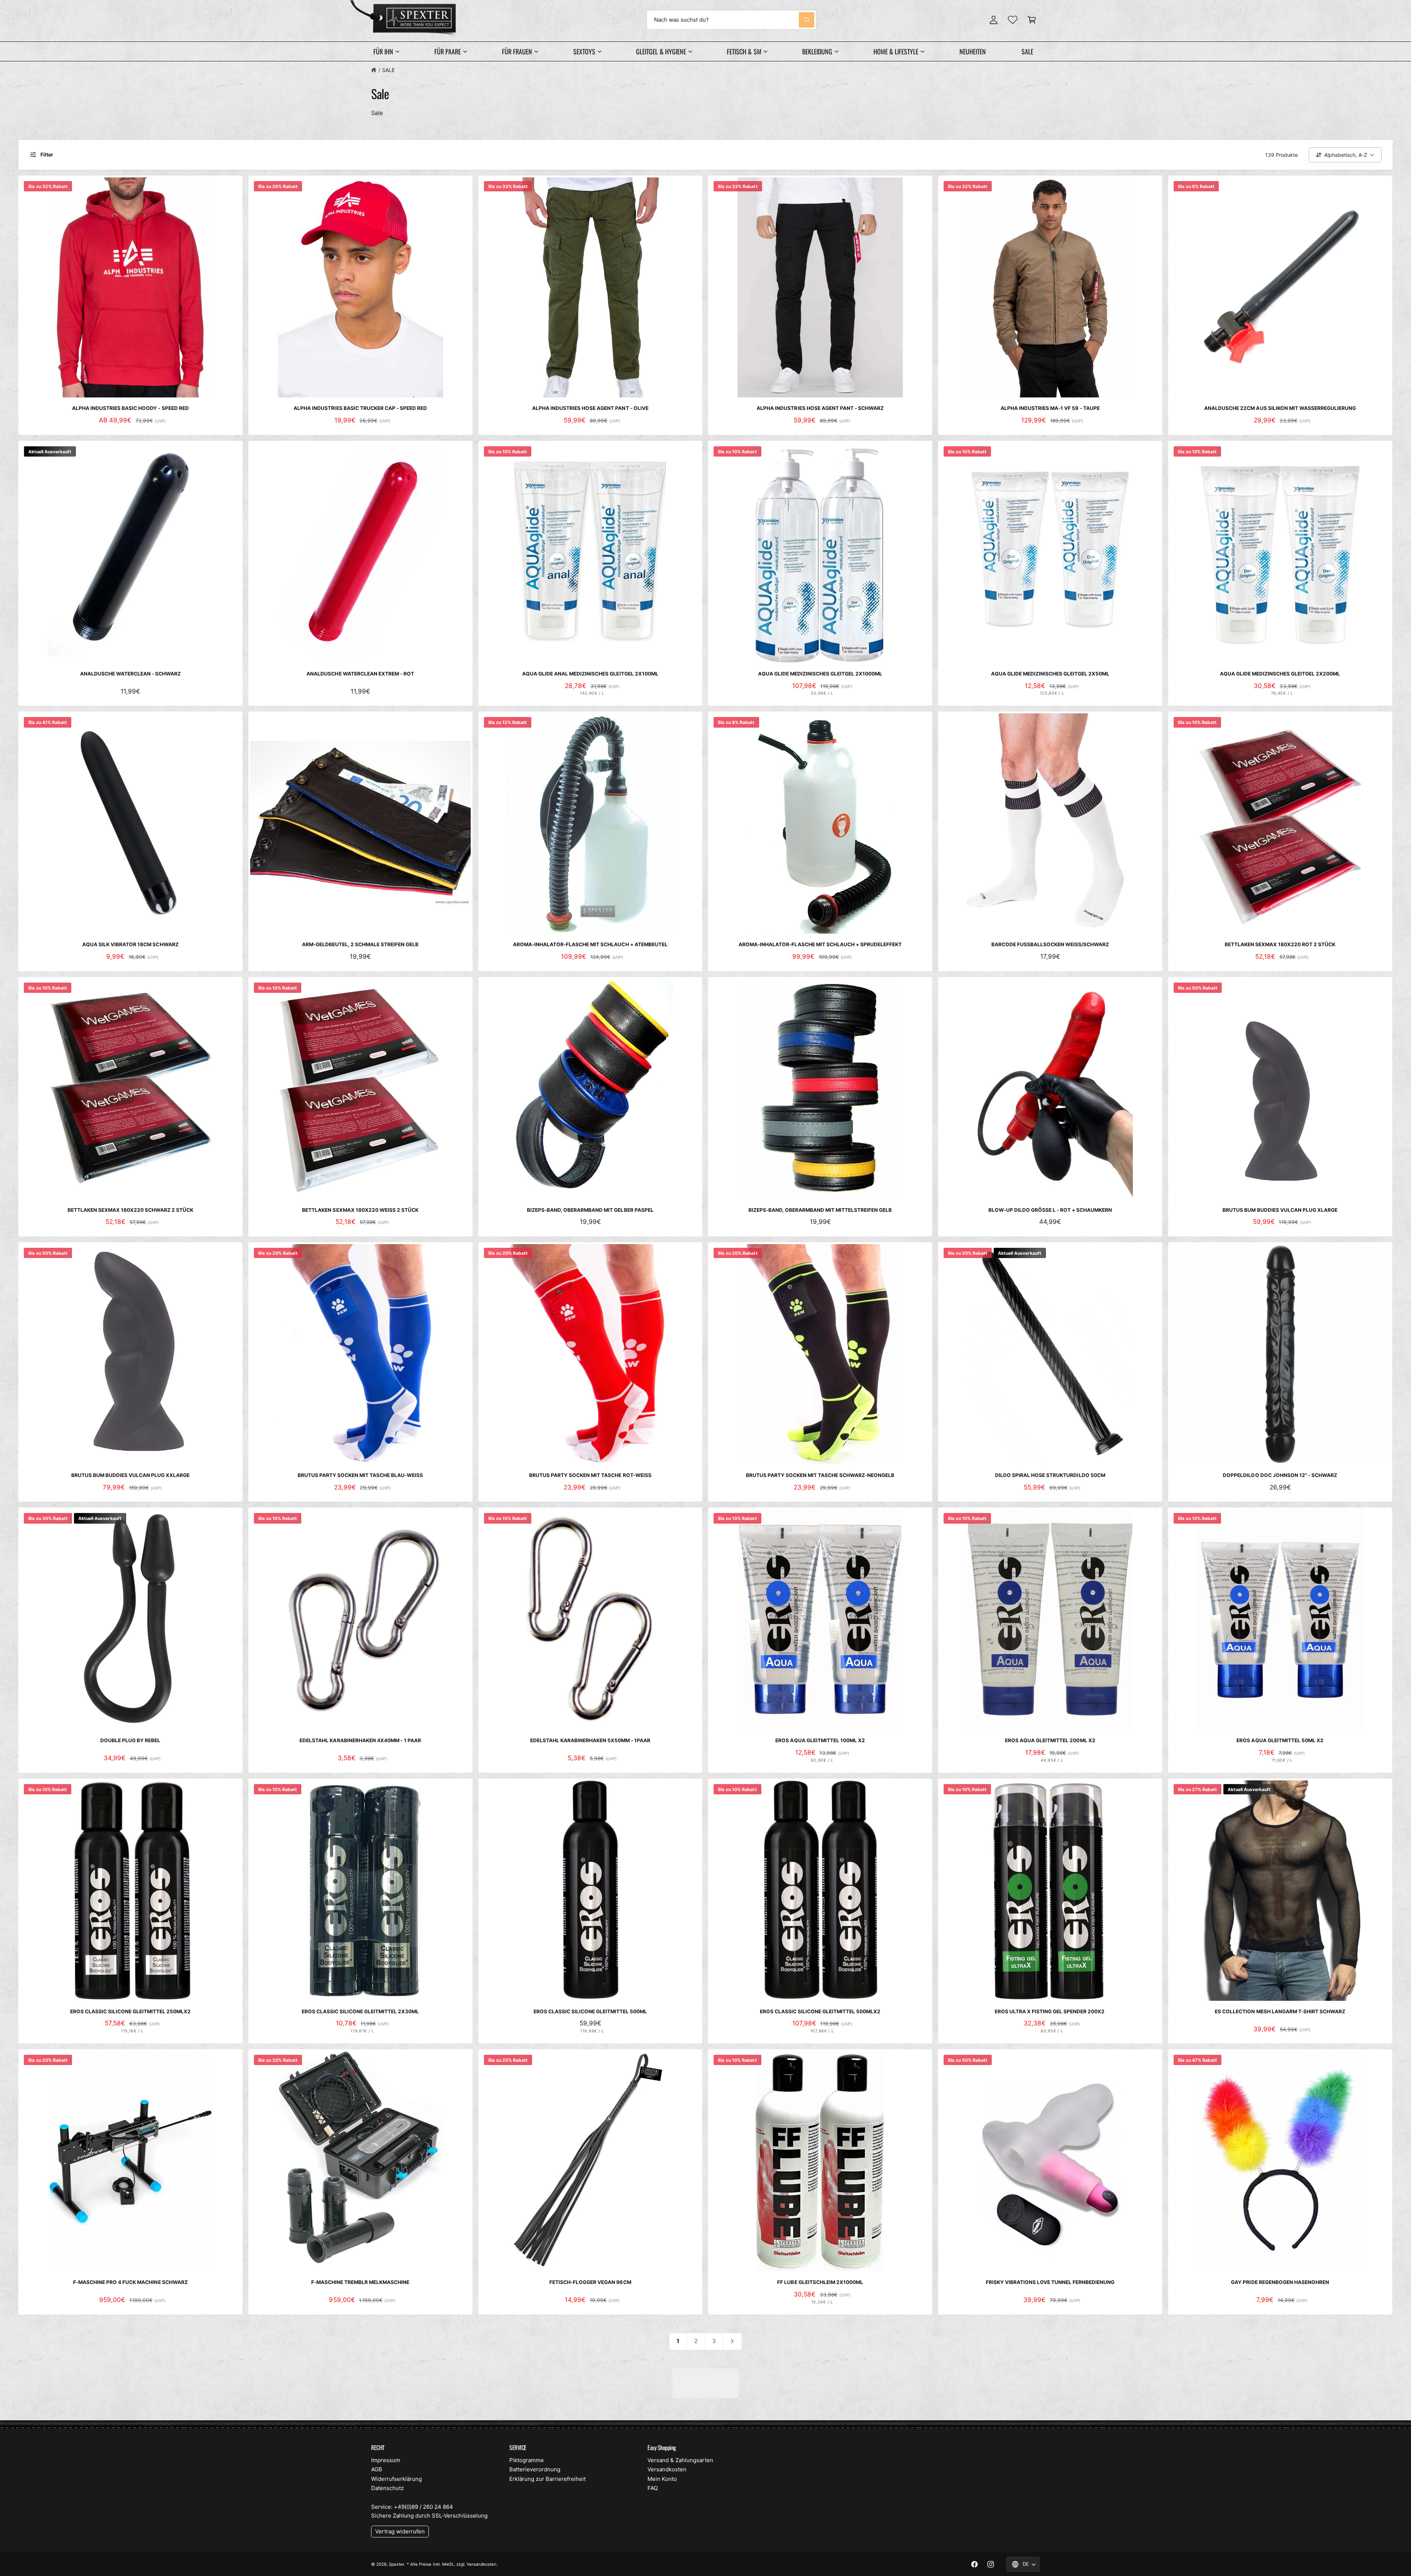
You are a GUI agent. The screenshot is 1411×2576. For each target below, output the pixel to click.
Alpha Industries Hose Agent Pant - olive (590, 408)
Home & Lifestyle (896, 51)
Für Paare (448, 51)
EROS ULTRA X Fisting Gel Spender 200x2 (1050, 2011)
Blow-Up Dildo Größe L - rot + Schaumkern (1050, 1210)
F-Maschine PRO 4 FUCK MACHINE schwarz (130, 2282)
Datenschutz (387, 2488)
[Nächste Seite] (733, 2341)
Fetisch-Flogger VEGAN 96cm (590, 2282)
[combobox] (731, 20)
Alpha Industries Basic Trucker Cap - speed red (360, 408)
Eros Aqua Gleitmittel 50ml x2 (1280, 1740)
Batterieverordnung (535, 2469)
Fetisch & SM (744, 51)
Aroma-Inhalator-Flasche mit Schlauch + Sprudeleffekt (820, 944)
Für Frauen (517, 51)
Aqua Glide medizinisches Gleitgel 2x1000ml (820, 674)
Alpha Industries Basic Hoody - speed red (130, 408)
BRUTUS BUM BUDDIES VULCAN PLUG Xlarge (1280, 1210)
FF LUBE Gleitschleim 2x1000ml (820, 2282)
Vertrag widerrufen (400, 2531)
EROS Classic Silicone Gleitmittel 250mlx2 (131, 2011)
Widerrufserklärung (396, 2479)
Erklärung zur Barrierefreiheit (547, 2479)
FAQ (653, 2488)
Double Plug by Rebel (130, 1740)
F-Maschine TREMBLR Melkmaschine (360, 2282)
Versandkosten (667, 2469)
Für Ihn (383, 51)
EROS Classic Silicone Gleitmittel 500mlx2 (820, 2011)
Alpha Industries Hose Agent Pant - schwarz (820, 408)
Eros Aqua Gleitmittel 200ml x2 (1050, 1740)
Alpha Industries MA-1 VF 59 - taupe (1050, 408)
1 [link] (678, 2341)
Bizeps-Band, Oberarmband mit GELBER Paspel (590, 1210)
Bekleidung (817, 51)
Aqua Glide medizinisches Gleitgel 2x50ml (1050, 674)
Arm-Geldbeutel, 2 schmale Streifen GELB (360, 944)
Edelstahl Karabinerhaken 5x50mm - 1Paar (590, 1740)
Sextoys (584, 51)
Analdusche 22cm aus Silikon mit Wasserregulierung (1280, 408)
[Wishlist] (1013, 20)
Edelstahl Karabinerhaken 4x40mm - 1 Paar (360, 1740)
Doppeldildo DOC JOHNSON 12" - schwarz (1280, 1475)
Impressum (386, 2460)
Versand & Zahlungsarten (680, 2460)
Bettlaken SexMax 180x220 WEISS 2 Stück (360, 1210)
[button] (1032, 20)
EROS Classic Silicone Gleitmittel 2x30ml (360, 2011)
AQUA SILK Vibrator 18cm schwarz (130, 944)
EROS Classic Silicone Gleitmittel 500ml (590, 2011)
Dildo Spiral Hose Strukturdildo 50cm (1050, 1475)
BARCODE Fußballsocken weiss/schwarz (1050, 944)
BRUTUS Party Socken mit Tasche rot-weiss (590, 1475)
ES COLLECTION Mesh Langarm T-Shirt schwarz (1280, 2011)
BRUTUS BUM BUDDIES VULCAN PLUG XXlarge (131, 1475)
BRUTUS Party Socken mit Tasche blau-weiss (360, 1475)
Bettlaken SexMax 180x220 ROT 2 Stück (1280, 944)
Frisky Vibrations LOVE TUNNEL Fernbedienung (1050, 2282)
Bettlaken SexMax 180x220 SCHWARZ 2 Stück (131, 1210)
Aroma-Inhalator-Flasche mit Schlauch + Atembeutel (590, 944)
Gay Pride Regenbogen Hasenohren (1280, 2282)
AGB (377, 2469)
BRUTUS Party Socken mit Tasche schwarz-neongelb (820, 1475)
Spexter (396, 2564)
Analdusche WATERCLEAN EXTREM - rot (360, 674)
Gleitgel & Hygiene (661, 51)
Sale (388, 70)
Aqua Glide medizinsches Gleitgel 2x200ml (1280, 674)
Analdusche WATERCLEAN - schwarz (130, 674)
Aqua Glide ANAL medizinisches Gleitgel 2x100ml (590, 674)
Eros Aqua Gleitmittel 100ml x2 (820, 1740)
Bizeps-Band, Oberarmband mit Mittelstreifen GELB (820, 1210)
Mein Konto (662, 2479)
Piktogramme (527, 2460)
